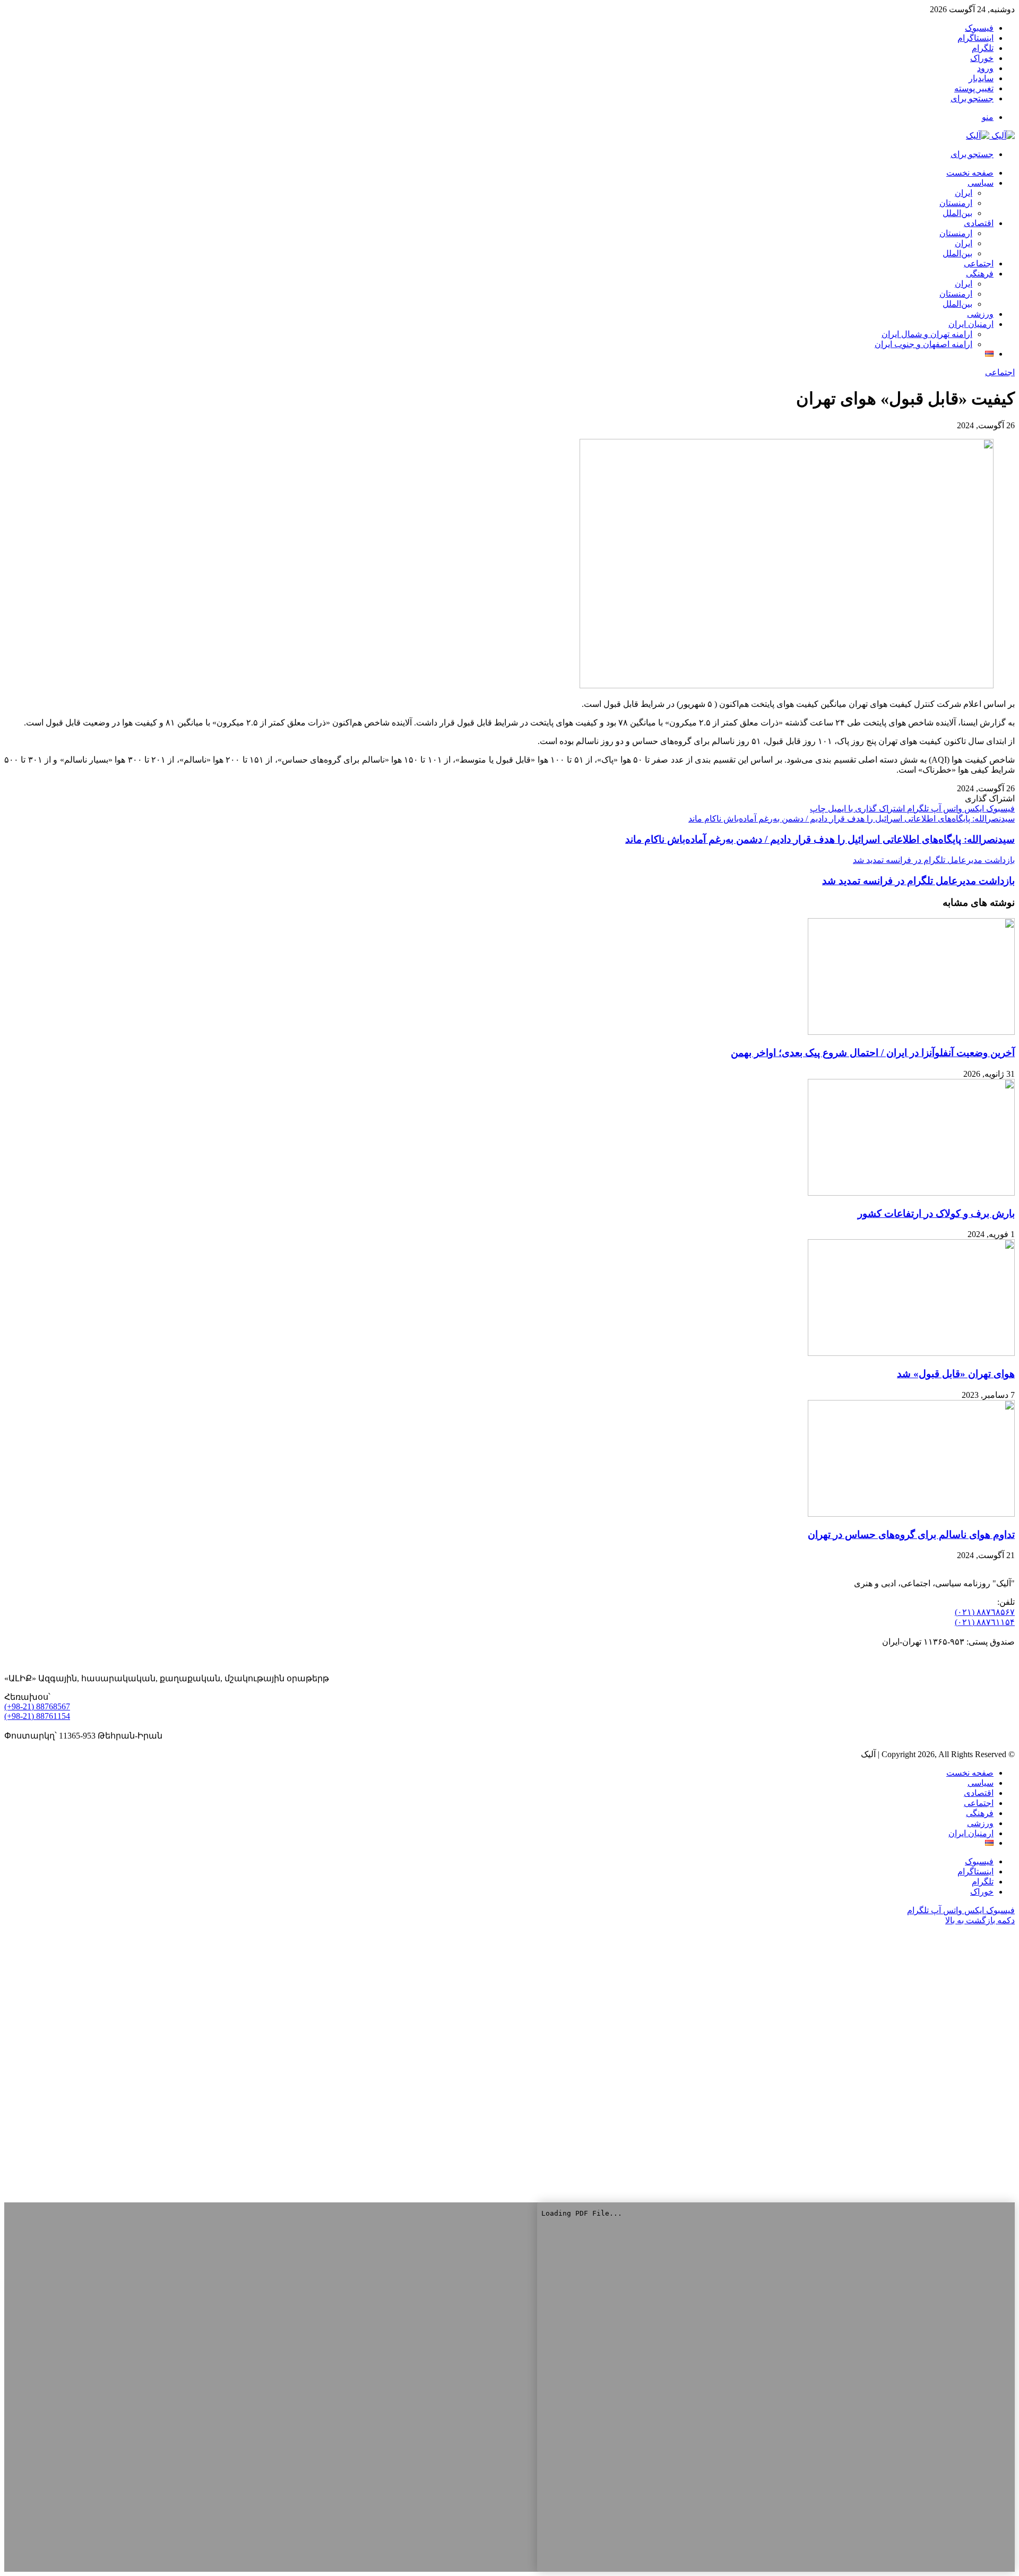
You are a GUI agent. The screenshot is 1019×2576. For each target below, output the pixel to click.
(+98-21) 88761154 (37, 1716)
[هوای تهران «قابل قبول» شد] (911, 1353)
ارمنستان (956, 203)
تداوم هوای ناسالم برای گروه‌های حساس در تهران (911, 1535)
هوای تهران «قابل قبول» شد (956, 1374)
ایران (964, 193)
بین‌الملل (957, 213)
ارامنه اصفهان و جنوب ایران (923, 344)
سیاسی (981, 183)
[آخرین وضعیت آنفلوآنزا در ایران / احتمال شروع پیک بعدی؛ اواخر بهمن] (911, 1032)
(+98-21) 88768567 (37, 1706)
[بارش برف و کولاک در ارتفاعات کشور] (911, 1193)
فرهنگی (980, 274)
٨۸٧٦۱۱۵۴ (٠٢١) (985, 1622)
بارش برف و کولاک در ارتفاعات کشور (936, 1213)
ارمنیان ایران (971, 324)
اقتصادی (979, 223)
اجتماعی (979, 263)
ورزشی (980, 314)
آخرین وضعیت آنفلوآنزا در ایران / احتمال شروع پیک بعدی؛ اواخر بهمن (873, 1053)
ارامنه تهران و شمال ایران (927, 334)
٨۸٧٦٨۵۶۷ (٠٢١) (985, 1612)
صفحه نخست (970, 1773)
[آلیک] (990, 136)
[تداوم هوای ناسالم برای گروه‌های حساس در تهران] (911, 1514)
